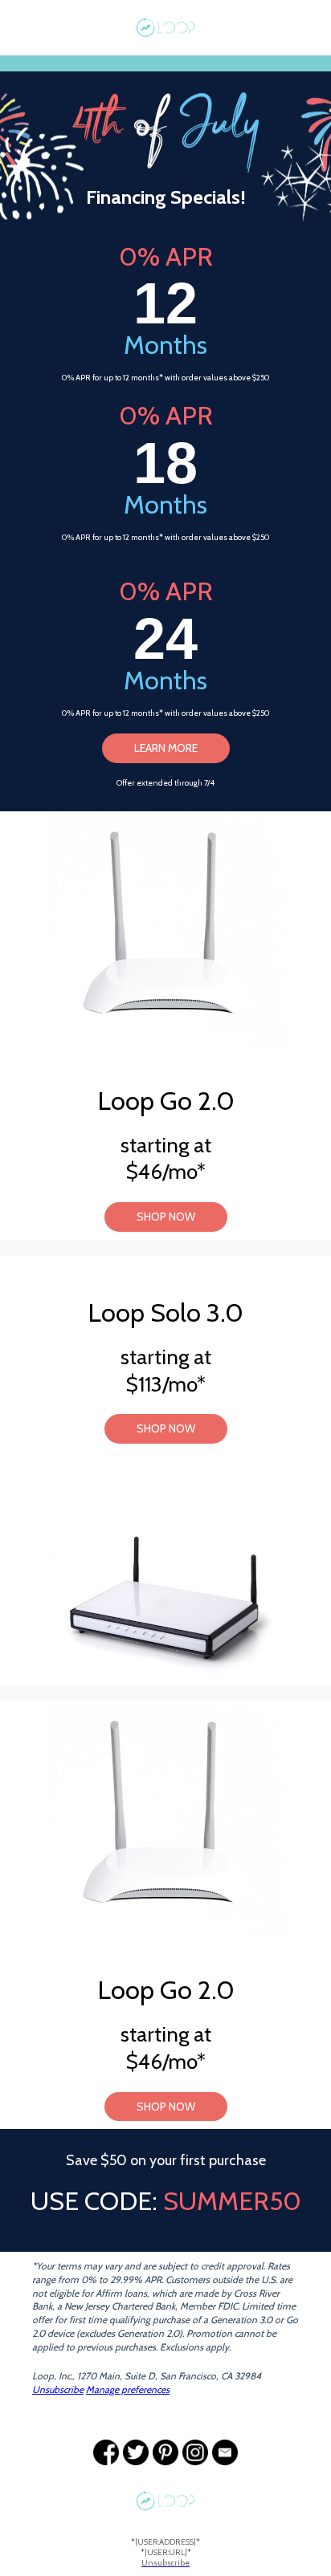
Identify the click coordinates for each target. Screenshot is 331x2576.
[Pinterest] (165, 2452)
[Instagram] (195, 2452)
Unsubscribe (58, 2389)
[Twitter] (136, 2452)
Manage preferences (128, 2389)
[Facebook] (106, 2452)
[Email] (225, 2452)
